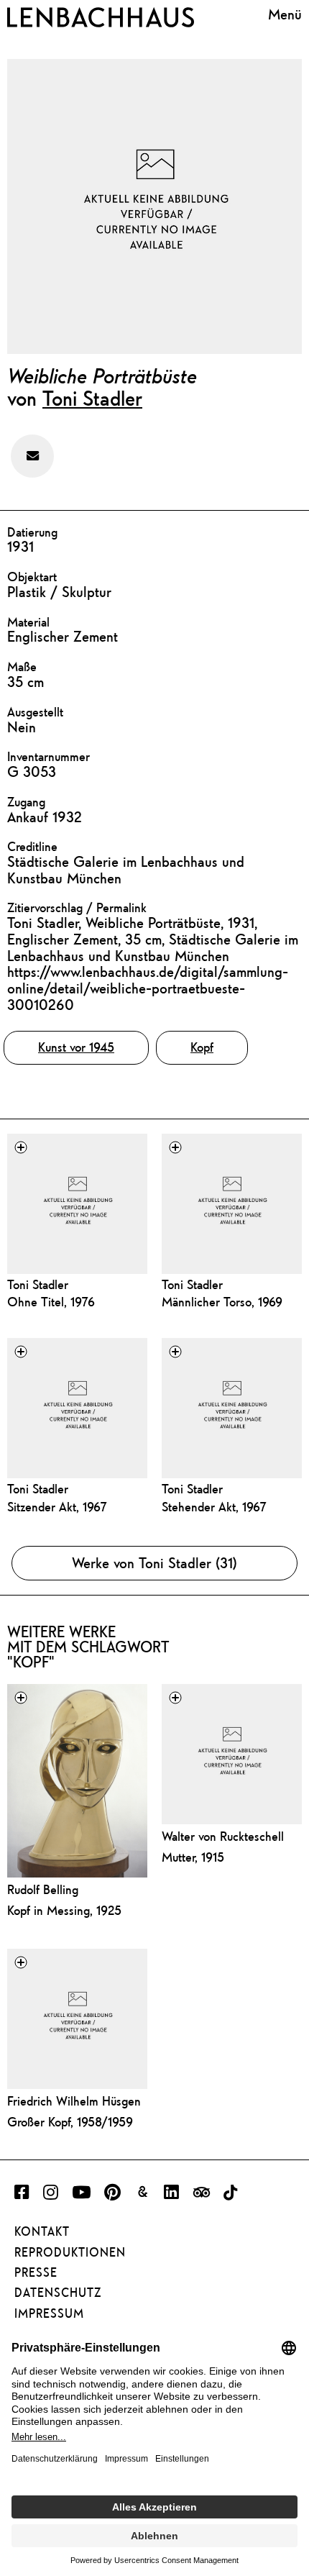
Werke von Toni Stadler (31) (154, 1563)
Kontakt (42, 2231)
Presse (36, 2272)
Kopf (202, 1047)
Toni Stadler (92, 398)
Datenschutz (58, 2293)
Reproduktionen (70, 2252)
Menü (285, 14)
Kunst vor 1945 (76, 1047)
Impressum (49, 2313)
